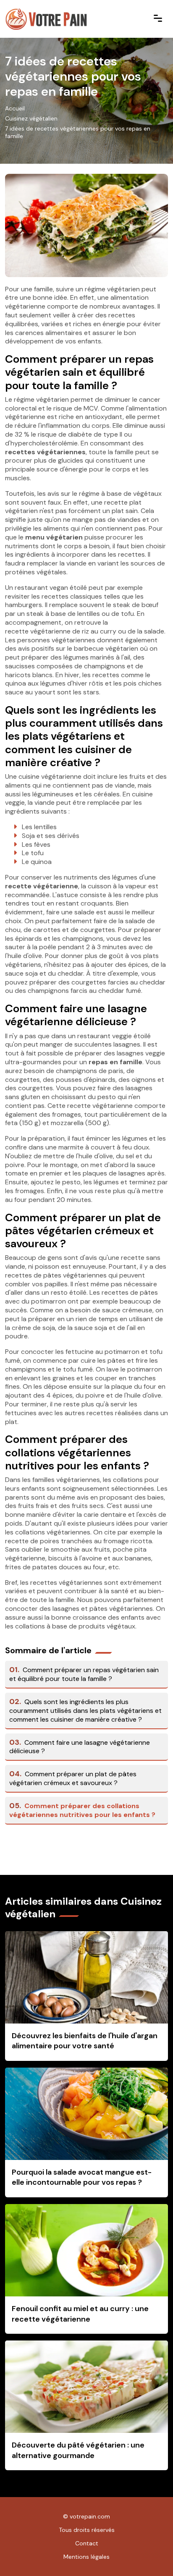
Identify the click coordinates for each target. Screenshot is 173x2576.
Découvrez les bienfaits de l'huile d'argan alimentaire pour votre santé (85, 2041)
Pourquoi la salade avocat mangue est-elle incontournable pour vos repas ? (82, 2177)
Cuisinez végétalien (31, 118)
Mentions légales (86, 2557)
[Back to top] (150, 2553)
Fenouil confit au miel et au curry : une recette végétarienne (80, 2314)
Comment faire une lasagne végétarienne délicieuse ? (80, 1747)
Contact (87, 2543)
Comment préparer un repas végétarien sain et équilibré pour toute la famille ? (84, 1674)
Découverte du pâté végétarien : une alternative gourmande (78, 2450)
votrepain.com (90, 2516)
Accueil (15, 108)
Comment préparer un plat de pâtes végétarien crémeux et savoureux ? (73, 1778)
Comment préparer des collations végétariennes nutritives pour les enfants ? (82, 1810)
